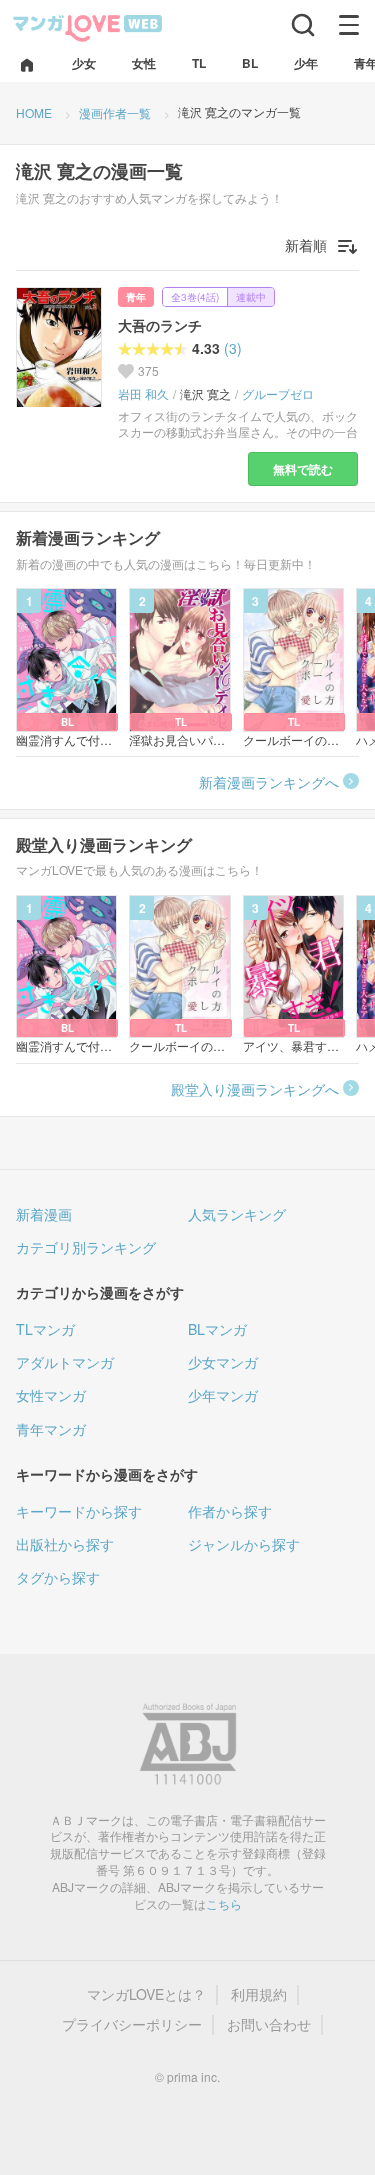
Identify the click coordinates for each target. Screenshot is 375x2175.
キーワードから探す (79, 1511)
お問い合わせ (269, 2024)
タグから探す (58, 1577)
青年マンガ (51, 1429)
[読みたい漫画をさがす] (303, 25)
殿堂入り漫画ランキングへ (255, 1089)
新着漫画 (44, 1214)
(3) (233, 348)
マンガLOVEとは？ (146, 1994)
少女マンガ (223, 1362)
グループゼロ (278, 394)
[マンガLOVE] (88, 26)
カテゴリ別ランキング (86, 1247)
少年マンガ (223, 1395)
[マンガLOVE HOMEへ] (27, 66)
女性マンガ (51, 1395)
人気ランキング (237, 1214)
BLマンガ (217, 1329)
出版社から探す (65, 1544)
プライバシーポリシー (132, 2024)
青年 (136, 297)
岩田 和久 (143, 394)
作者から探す (230, 1511)
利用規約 (259, 1994)
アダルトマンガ (65, 1362)
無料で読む (303, 469)
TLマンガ (45, 1329)
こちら (224, 1903)
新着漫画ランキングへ (269, 782)
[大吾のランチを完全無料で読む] (59, 347)
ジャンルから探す (244, 1544)
